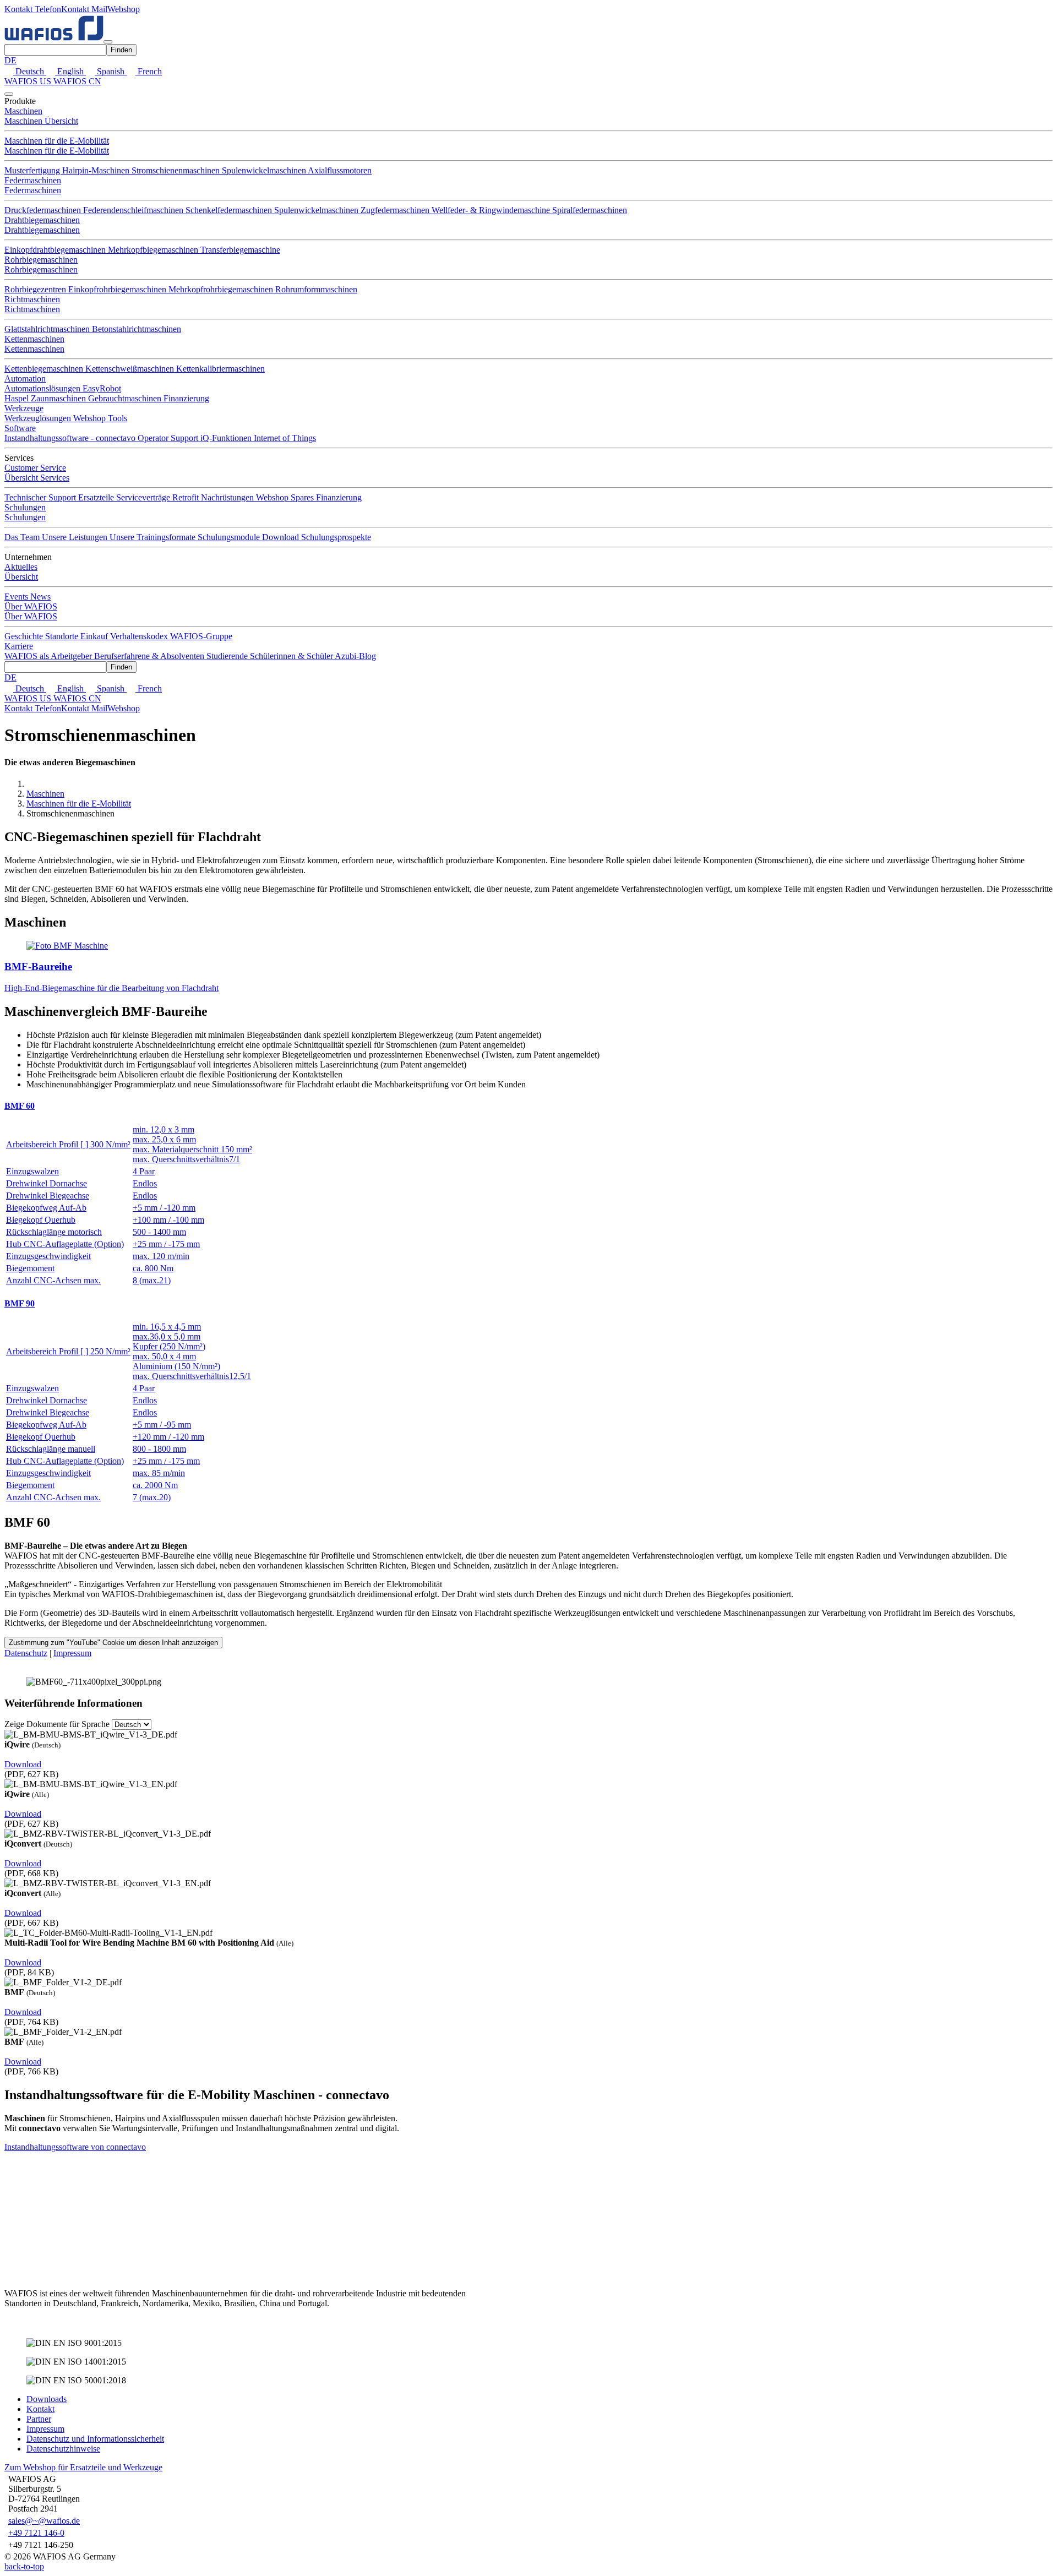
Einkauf (95, 636)
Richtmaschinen (32, 299)
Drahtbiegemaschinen (42, 220)
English (70, 71)
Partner (39, 2419)
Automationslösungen (43, 388)
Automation (25, 378)
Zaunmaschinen (59, 398)
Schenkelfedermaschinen (230, 210)
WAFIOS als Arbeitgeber (49, 656)
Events (17, 597)
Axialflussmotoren (340, 170)
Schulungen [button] (25, 507)
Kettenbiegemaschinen (45, 369)
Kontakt (40, 2409)
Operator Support (169, 438)
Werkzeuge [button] (24, 408)
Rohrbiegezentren (36, 289)
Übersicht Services (37, 478)
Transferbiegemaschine (240, 250)
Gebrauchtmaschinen (126, 398)
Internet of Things (285, 438)
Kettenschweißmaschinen (131, 369)
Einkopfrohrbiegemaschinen (118, 289)
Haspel (18, 398)
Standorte (63, 636)
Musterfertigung (33, 170)
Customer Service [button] (35, 468)
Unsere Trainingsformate (154, 537)
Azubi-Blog (355, 656)
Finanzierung (186, 398)
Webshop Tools (100, 418)
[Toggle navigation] (108, 42)
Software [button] (20, 428)
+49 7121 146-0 (36, 2533)
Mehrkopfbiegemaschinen (154, 250)
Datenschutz (26, 1653)
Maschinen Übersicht (41, 121)
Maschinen (45, 794)
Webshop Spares (286, 497)
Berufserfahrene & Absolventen (150, 656)
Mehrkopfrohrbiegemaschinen (222, 289)
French (149, 71)
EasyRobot (102, 388)
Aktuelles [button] (21, 567)
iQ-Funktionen (227, 438)
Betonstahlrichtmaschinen (137, 329)
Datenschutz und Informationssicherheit (95, 2439)
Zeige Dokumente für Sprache (57, 1724)
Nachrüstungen (228, 497)
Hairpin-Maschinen (97, 170)
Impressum (72, 1653)
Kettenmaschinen (34, 339)
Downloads (47, 2399)
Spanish (111, 71)
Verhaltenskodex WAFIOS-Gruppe (171, 636)
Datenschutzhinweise (63, 2449)
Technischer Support (41, 497)
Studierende (228, 656)
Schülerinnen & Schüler (292, 656)
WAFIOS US (29, 81)
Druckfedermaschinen (44, 210)
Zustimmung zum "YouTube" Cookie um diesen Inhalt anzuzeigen (113, 1643)
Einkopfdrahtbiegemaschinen (56, 250)
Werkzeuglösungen (39, 418)
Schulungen (25, 517)
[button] (33, 9)
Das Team (23, 537)
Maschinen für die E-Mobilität (57, 141)
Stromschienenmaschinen (177, 170)
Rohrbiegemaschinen (41, 260)
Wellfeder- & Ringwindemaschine (492, 210)
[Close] (9, 94)
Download (23, 1764)
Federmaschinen (33, 180)
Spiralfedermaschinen (590, 210)
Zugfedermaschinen (396, 210)
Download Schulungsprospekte (317, 537)
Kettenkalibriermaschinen (220, 369)
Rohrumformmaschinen (316, 289)
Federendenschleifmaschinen (134, 210)
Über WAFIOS (31, 616)
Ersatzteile (97, 497)
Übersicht (21, 577)
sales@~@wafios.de (44, 2521)
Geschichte (25, 636)
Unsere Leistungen (76, 537)
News (40, 597)
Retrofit (187, 497)
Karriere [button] (19, 646)
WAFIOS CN (77, 81)
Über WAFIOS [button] (31, 606)
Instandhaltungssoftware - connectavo (71, 438)
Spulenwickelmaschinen (265, 170)
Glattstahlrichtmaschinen (48, 329)
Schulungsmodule (230, 537)
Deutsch (30, 71)
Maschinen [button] (23, 111)
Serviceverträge (144, 497)
